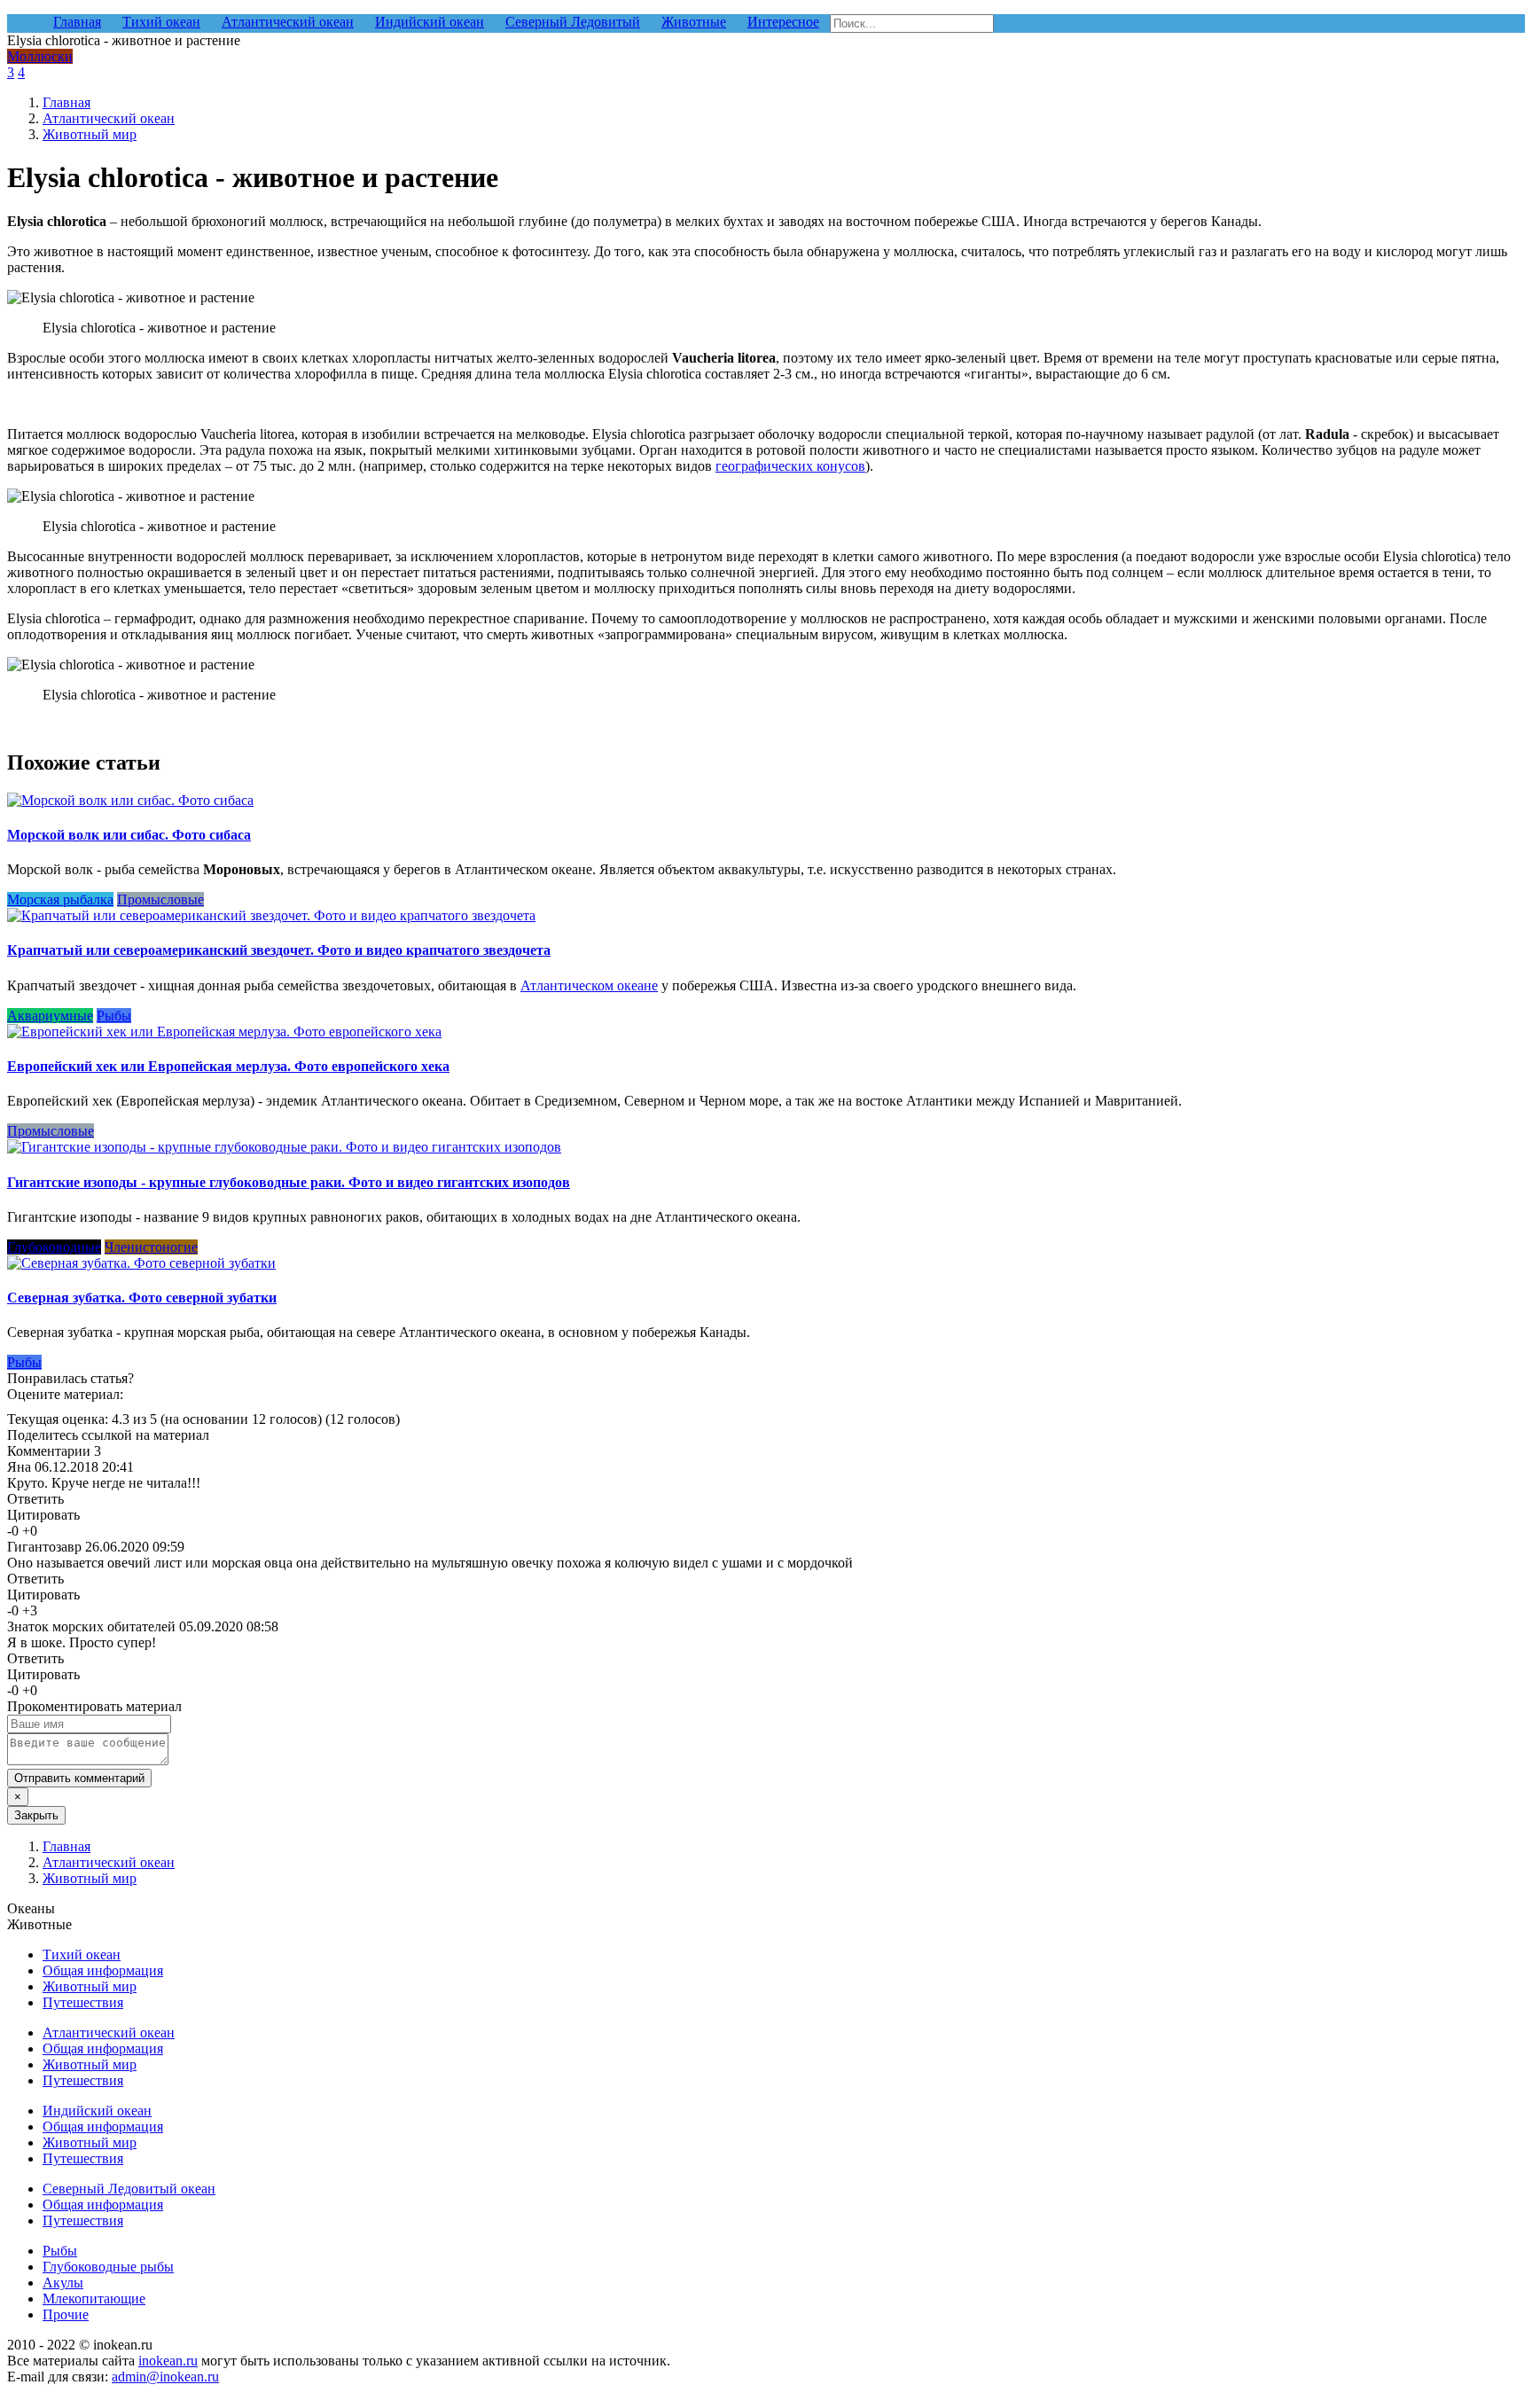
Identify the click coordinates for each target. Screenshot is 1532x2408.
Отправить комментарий (79, 1778)
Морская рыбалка (60, 899)
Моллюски (40, 56)
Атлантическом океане (589, 985)
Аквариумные (50, 1016)
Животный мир (90, 134)
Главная (66, 102)
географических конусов (790, 466)
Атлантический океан (109, 118)
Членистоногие (151, 1247)
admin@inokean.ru (165, 2377)
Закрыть (36, 1815)
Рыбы (114, 1016)
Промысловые (160, 899)
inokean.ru (168, 2361)
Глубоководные (54, 1247)
